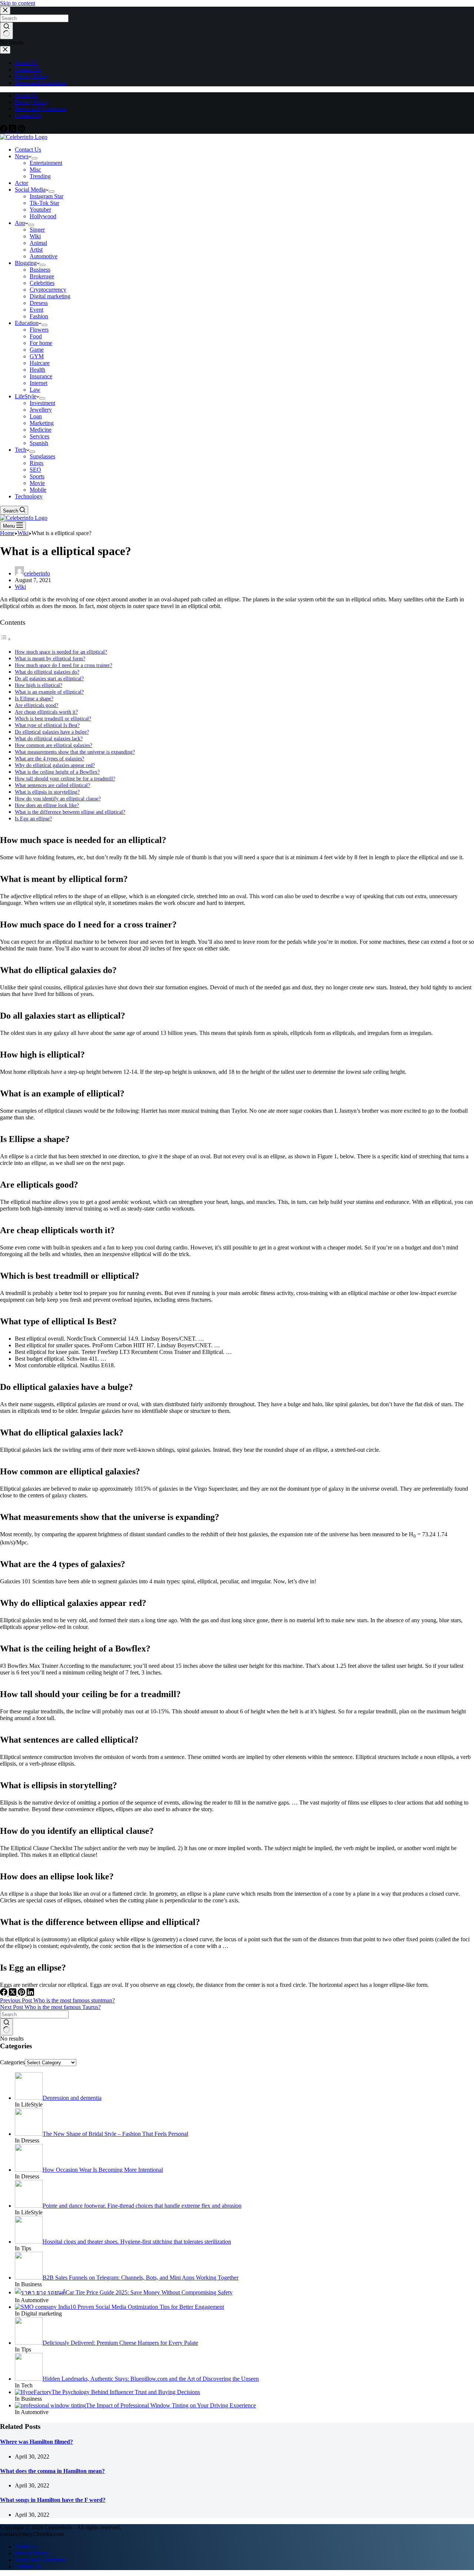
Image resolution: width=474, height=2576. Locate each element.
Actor (21, 183)
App (20, 223)
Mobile (38, 490)
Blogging (26, 263)
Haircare (40, 363)
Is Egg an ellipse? (33, 819)
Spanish (39, 443)
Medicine (41, 430)
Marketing (42, 423)
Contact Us (28, 115)
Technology (29, 496)
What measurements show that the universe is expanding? (75, 752)
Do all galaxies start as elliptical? (49, 678)
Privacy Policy (32, 102)
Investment (42, 403)
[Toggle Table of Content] (6, 639)
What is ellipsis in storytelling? (47, 792)
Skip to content (18, 3)
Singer (37, 230)
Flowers (39, 330)
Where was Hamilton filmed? (36, 2442)
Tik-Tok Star (44, 203)
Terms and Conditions (41, 109)
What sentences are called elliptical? (52, 785)
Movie (37, 483)
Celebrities (42, 283)
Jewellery (41, 410)
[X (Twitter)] (13, 130)
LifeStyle (26, 396)
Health (37, 370)
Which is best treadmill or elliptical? (53, 718)
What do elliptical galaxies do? (47, 672)
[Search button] (6, 2027)
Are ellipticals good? (36, 705)
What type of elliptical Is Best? (47, 725)
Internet (39, 383)
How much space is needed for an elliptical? (61, 652)
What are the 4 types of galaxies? (49, 758)
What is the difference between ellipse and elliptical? (70, 812)
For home (41, 343)
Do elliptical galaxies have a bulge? (52, 732)
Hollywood (43, 216)
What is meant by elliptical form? (50, 658)
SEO (35, 470)
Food (36, 336)
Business (40, 270)
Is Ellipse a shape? (34, 698)
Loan (36, 416)
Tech (21, 450)
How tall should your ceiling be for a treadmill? (65, 779)
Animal (38, 243)
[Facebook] (4, 130)
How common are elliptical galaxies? (54, 745)
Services (39, 436)
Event (36, 310)
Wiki (35, 236)
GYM (37, 356)
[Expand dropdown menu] (34, 158)
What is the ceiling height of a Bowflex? (57, 772)
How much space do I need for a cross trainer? (64, 665)
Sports (37, 476)
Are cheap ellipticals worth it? (46, 712)
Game (37, 350)
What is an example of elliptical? (49, 692)
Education (27, 323)
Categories (12, 2062)
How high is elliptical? (39, 685)
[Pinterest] (21, 130)
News (22, 156)
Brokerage (42, 276)
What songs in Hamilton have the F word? (53, 2500)
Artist (36, 250)
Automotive (44, 256)
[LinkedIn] (30, 1994)
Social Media (30, 190)
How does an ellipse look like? (47, 805)
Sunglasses (42, 456)
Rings (36, 463)
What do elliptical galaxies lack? (49, 738)
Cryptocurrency (48, 290)
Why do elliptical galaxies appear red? (55, 765)
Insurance (41, 376)
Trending (40, 176)
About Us (26, 95)
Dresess (39, 303)
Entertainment (46, 163)
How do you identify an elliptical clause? (58, 799)
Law (35, 390)
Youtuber (40, 210)
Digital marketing (50, 296)
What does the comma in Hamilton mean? (52, 2471)
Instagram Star (46, 196)
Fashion (39, 316)
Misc (35, 170)
